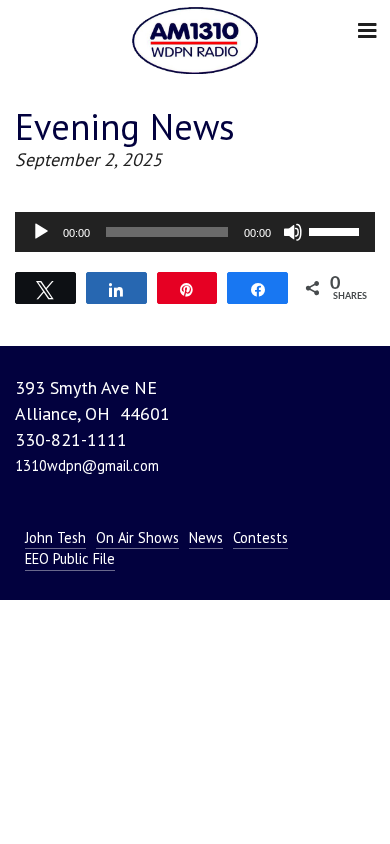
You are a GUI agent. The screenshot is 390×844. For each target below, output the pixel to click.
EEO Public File (70, 558)
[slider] (337, 230)
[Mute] (293, 232)
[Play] (41, 232)
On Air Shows (137, 537)
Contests (260, 537)
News (206, 537)
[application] (195, 232)
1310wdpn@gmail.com (87, 465)
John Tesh (55, 537)
